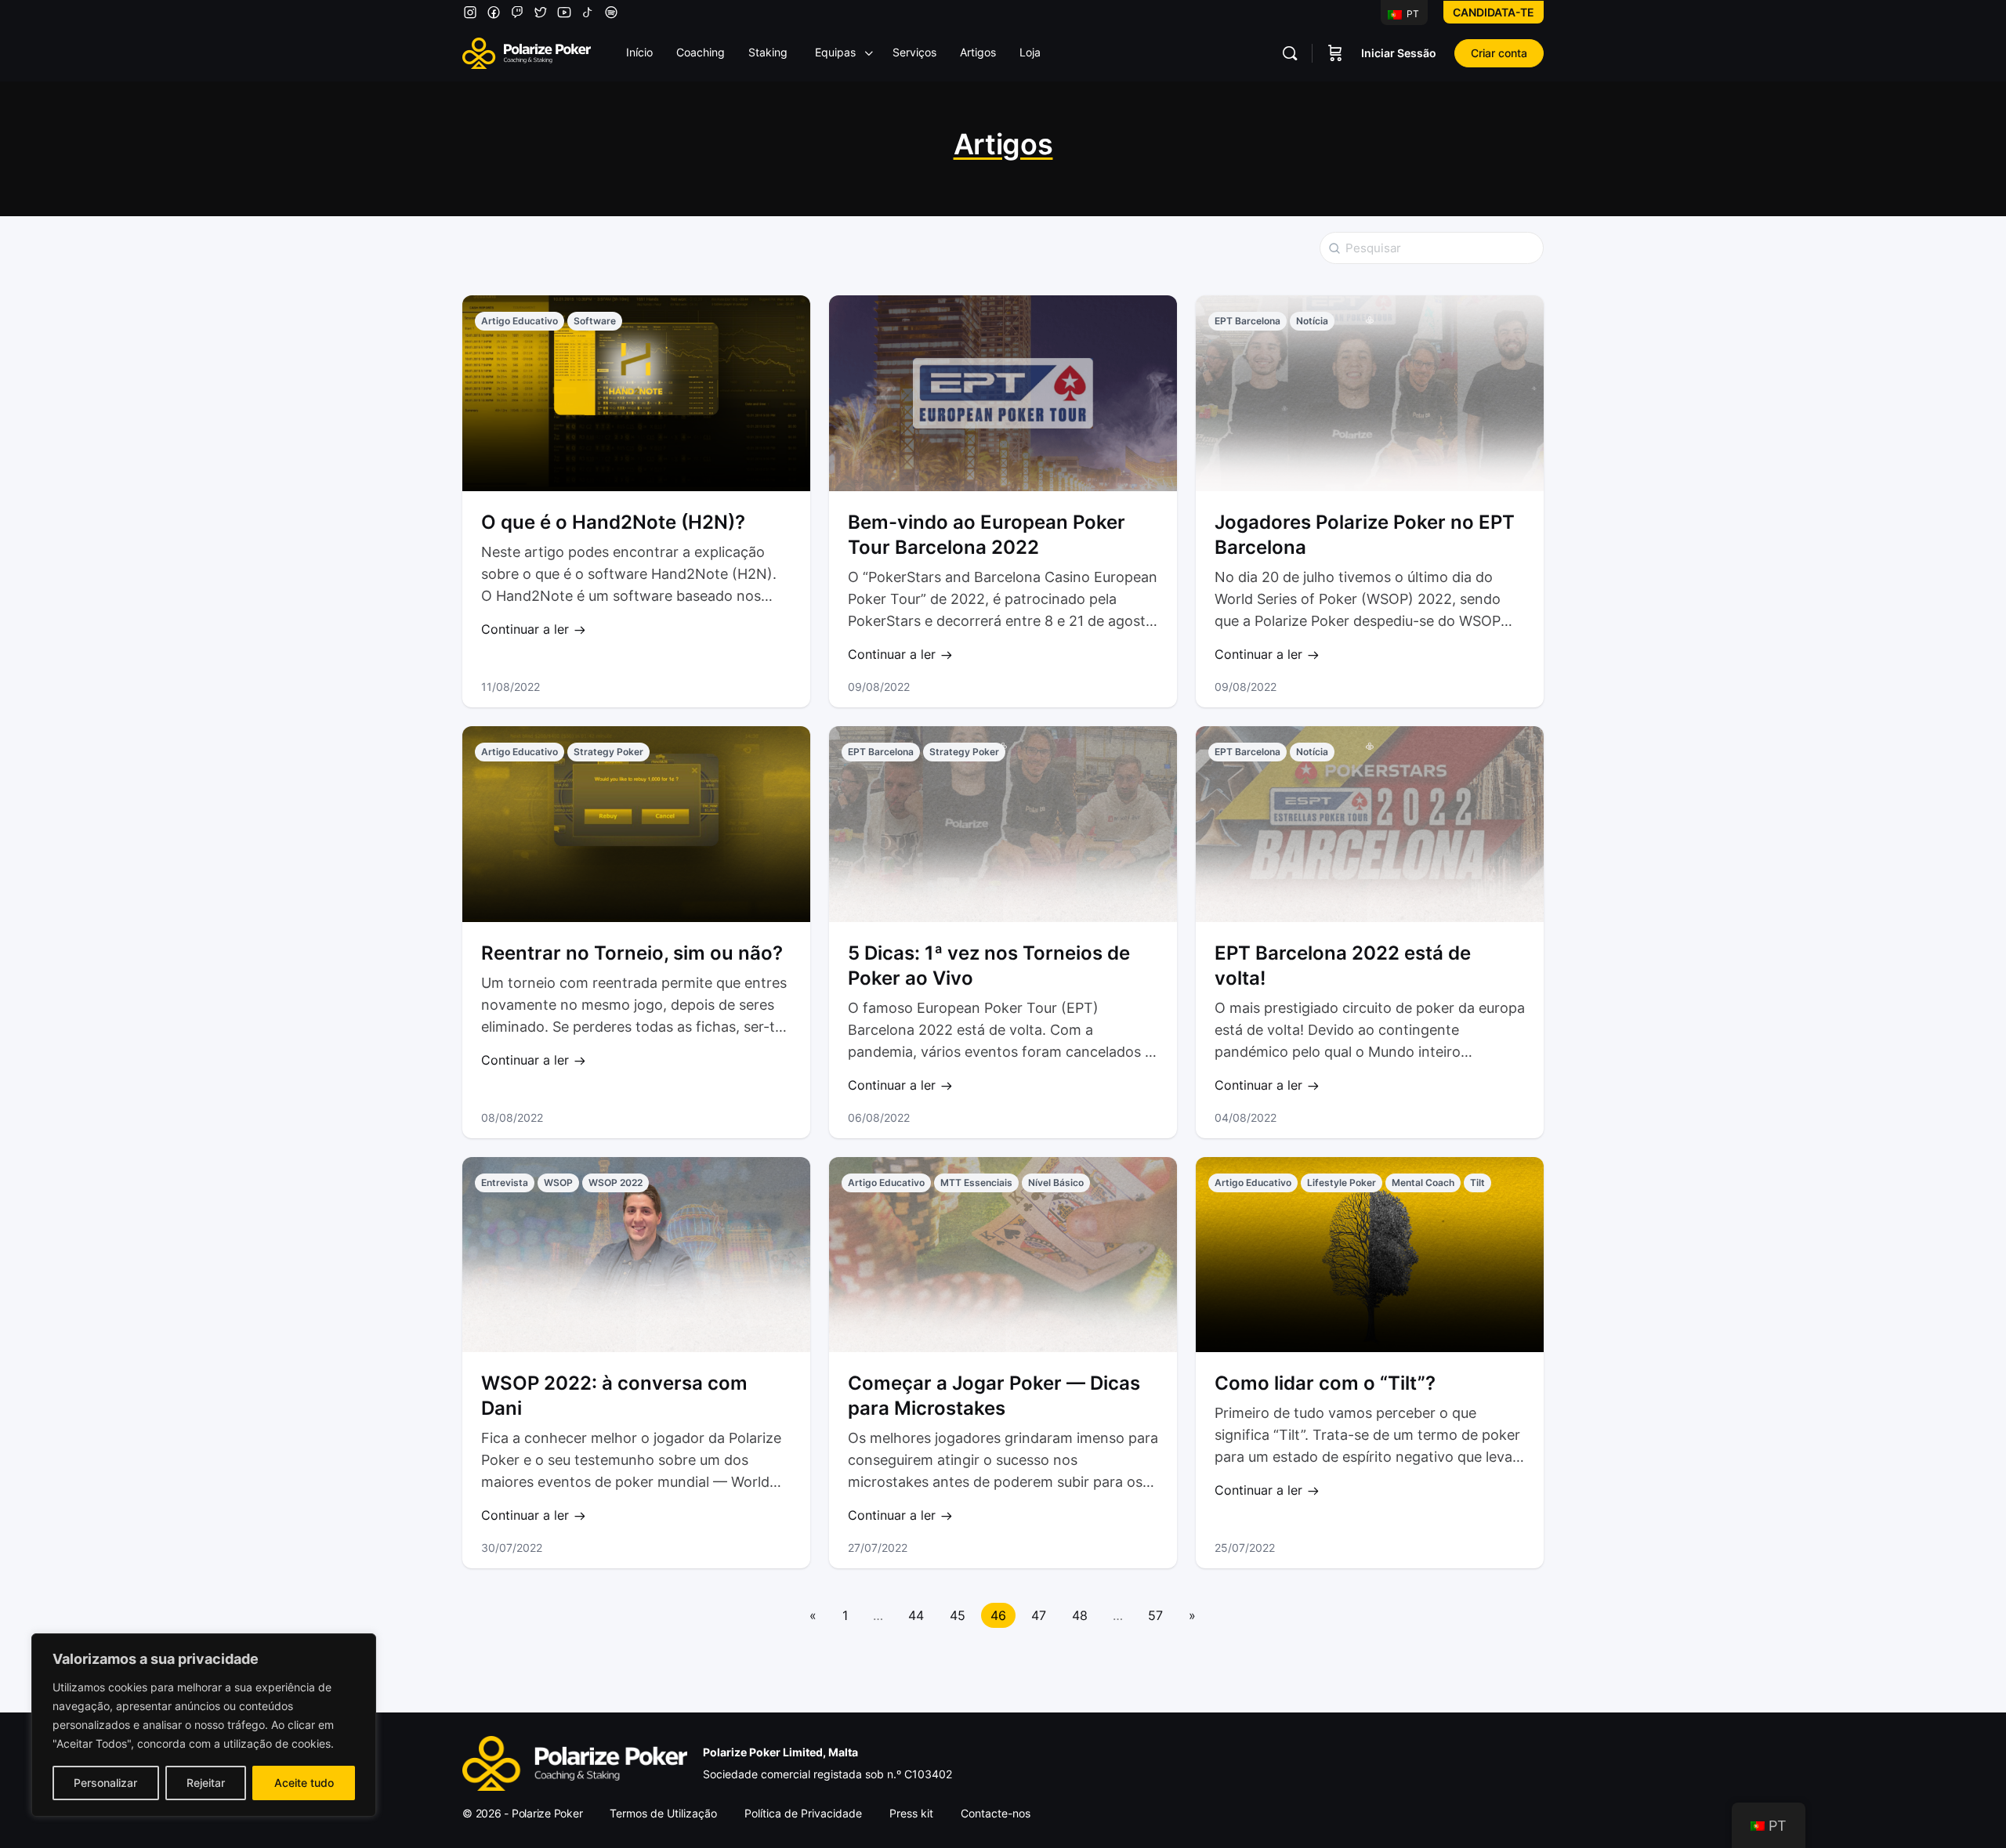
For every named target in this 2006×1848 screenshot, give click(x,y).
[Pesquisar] (1290, 53)
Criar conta (1499, 53)
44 (916, 1615)
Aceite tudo (304, 1783)
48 (1080, 1615)
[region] (204, 1725)
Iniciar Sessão (1399, 53)
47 (1039, 1615)
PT (1412, 14)
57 (1155, 1615)
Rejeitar (206, 1783)
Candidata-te (1494, 12)
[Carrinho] (1335, 53)
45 (958, 1615)
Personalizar (105, 1783)
